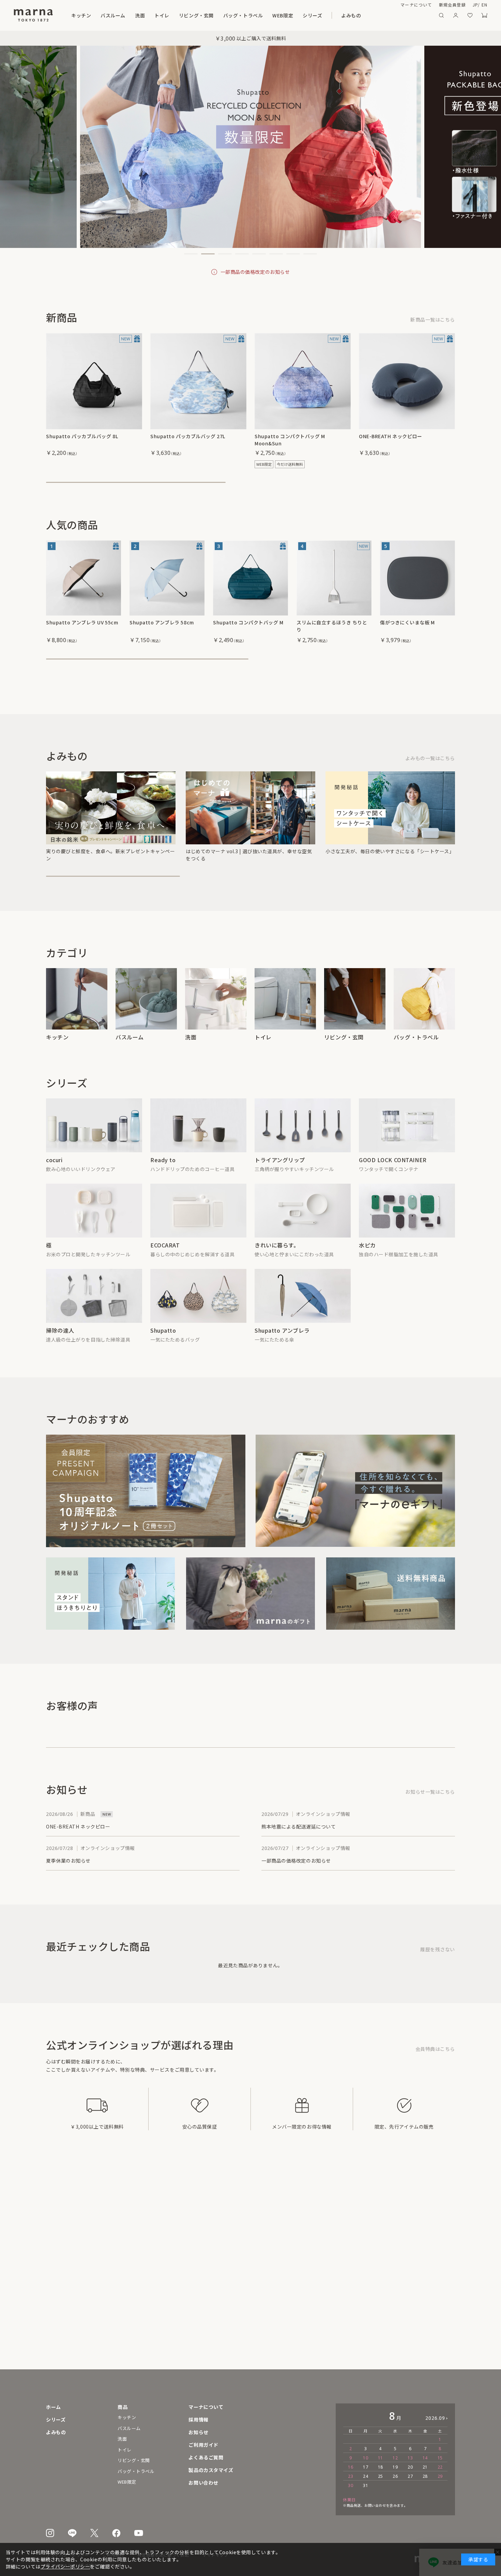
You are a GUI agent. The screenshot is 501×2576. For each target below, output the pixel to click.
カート (484, 15)
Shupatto (163, 1349)
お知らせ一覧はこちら (430, 1811)
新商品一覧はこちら (433, 320)
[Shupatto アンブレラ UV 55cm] (83, 585)
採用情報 (198, 2419)
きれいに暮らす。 (277, 1264)
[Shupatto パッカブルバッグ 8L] (94, 381)
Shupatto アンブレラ (282, 1349)
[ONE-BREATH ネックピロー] (407, 381)
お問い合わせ (203, 2483)
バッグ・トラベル (243, 15)
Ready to (163, 1179)
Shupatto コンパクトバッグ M (248, 630)
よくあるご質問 (206, 2457)
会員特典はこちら (435, 2068)
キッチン (81, 15)
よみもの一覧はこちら (430, 777)
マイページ (456, 15)
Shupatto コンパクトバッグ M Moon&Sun (290, 440)
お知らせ (198, 2432)
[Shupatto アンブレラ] (167, 585)
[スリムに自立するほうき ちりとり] (334, 585)
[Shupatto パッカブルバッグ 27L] (198, 381)
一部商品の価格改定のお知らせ (255, 272)
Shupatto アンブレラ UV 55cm (82, 630)
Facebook (116, 2533)
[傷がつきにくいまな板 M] (417, 585)
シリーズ (312, 15)
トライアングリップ (280, 1179)
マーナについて (416, 5)
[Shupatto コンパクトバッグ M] (250, 585)
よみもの (351, 15)
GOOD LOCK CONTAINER (393, 1179)
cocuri (54, 1179)
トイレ (162, 15)
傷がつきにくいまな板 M (407, 630)
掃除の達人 (60, 1349)
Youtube (139, 2533)
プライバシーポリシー (65, 2566)
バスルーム (113, 15)
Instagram (50, 2533)
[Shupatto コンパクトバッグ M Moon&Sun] (303, 381)
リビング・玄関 (196, 15)
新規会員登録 (452, 5)
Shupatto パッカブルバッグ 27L (188, 436)
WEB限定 (283, 15)
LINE (72, 2533)
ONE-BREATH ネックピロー (391, 436)
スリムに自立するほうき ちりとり (332, 633)
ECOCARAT (165, 1264)
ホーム (54, 2407)
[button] (191, 254)
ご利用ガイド (203, 2445)
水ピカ (367, 1264)
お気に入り (470, 15)
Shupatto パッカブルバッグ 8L (82, 436)
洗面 (140, 15)
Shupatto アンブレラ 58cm (162, 630)
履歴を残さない (438, 1968)
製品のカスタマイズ (211, 2470)
